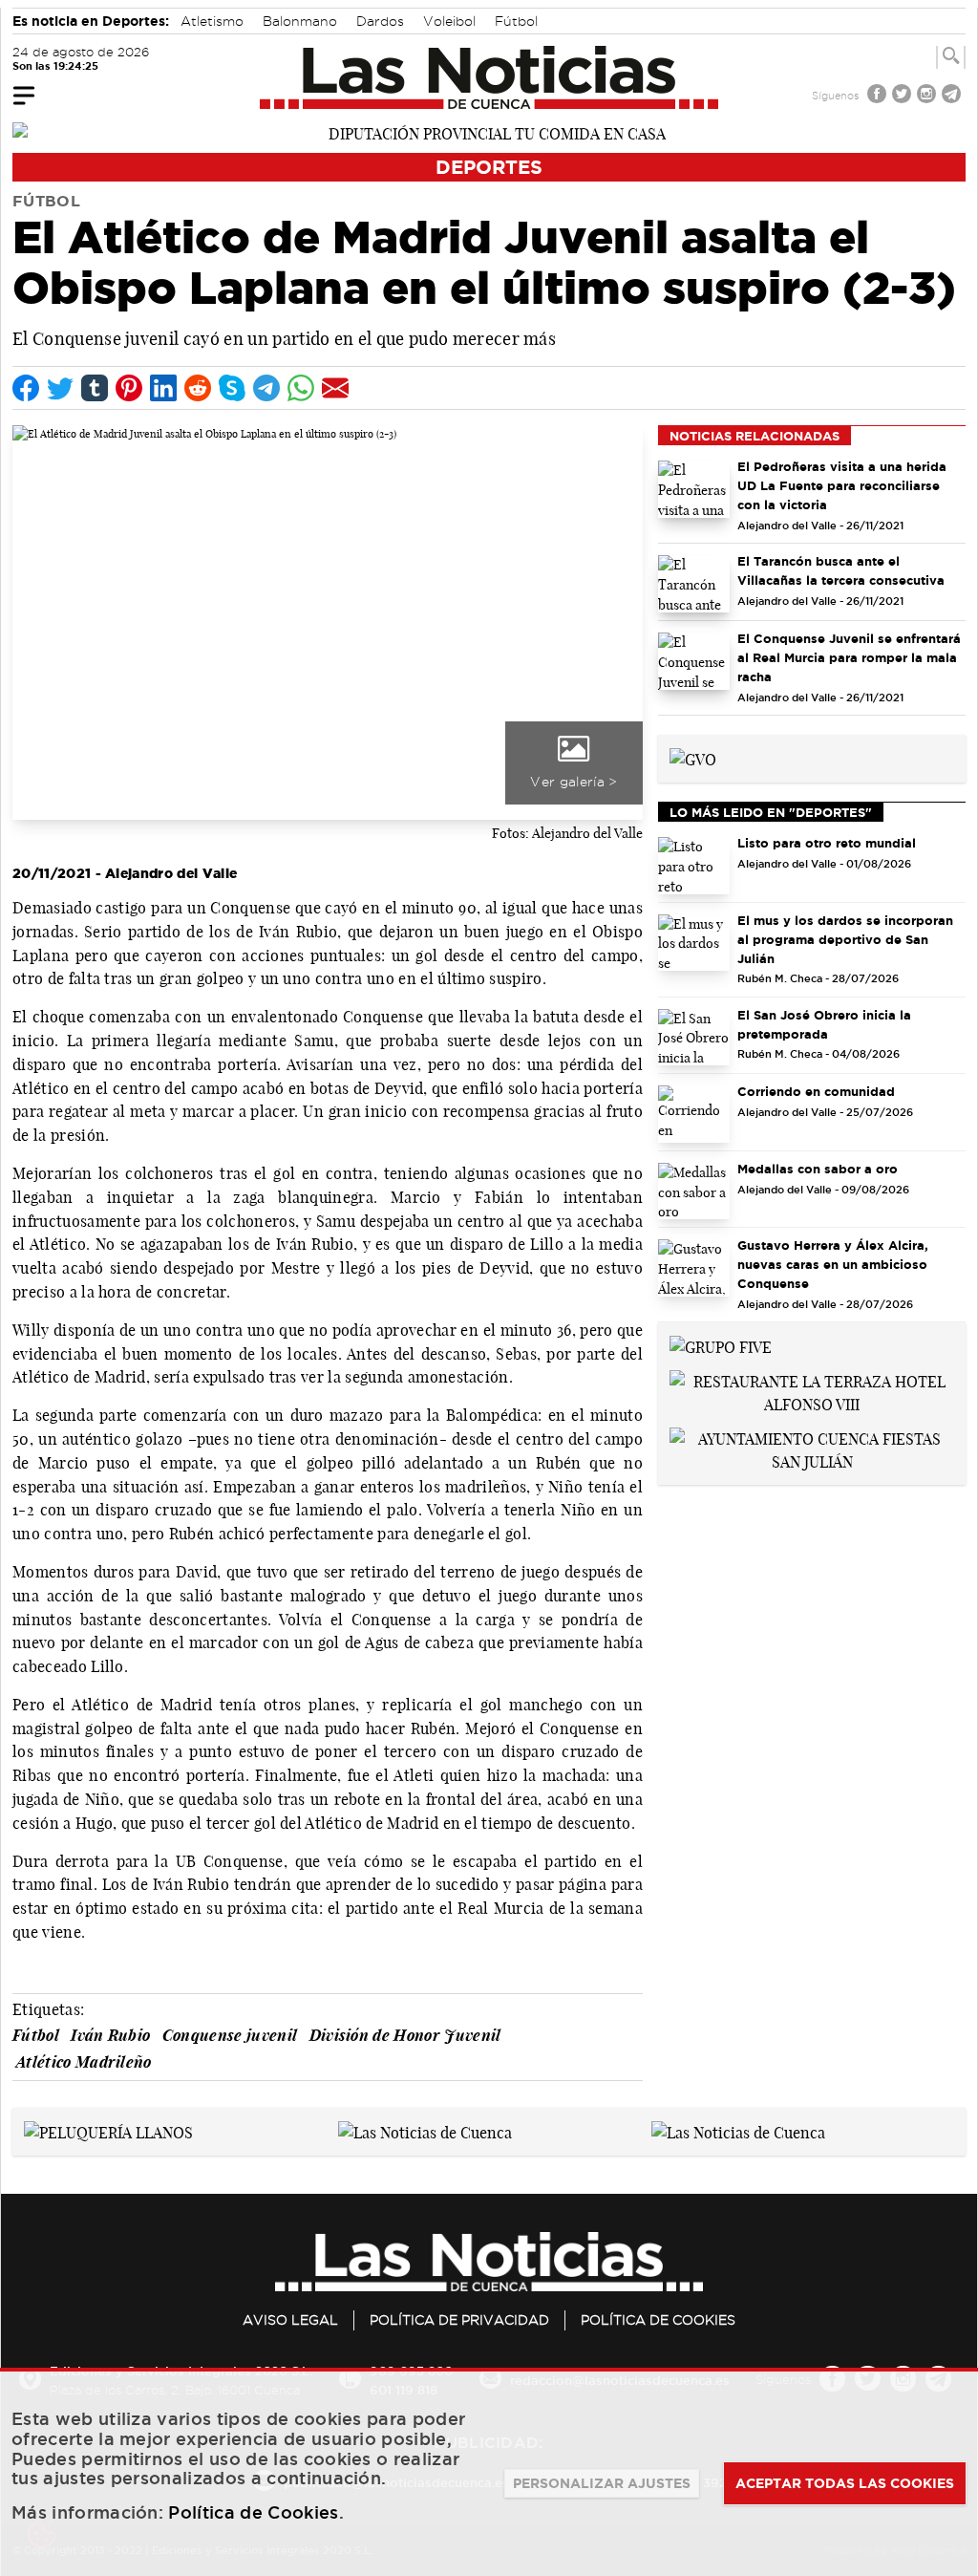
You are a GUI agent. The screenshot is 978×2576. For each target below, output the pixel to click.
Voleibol (449, 21)
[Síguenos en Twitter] (904, 96)
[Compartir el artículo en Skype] (232, 388)
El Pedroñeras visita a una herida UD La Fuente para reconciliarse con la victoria (842, 485)
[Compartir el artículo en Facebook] (26, 388)
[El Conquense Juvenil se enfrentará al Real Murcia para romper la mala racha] (694, 661)
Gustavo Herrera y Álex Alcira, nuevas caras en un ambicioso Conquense (833, 1264)
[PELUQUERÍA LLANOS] (108, 2131)
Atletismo (212, 21)
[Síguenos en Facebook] (879, 96)
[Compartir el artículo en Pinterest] (129, 388)
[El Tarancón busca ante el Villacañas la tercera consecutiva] (694, 584)
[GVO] (693, 758)
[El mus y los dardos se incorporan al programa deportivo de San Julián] (694, 943)
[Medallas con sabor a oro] (694, 1191)
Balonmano (300, 21)
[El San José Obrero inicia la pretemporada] (694, 1038)
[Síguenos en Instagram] (928, 96)
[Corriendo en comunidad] (694, 1114)
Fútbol (516, 21)
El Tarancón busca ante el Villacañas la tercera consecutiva (841, 570)
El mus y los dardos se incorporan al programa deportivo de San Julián (845, 939)
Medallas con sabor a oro (818, 1169)
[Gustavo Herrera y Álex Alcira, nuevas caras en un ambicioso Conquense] (694, 1268)
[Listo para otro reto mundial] (694, 866)
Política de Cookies (658, 2320)
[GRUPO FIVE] (721, 1345)
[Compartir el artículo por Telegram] (266, 388)
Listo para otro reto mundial (827, 843)
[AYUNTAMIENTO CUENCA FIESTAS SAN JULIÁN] (812, 1449)
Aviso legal (290, 2320)
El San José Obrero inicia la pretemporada (824, 1024)
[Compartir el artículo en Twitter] (60, 388)
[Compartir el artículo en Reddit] (198, 388)
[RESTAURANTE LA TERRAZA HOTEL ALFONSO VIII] (812, 1391)
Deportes (489, 167)
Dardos (380, 21)
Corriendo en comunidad (816, 1091)
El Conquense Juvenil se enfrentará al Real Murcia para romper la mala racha (849, 657)
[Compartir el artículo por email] (335, 388)
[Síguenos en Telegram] (953, 96)
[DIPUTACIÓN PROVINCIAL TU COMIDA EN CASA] (489, 132)
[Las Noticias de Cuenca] (489, 77)
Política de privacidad (459, 2320)
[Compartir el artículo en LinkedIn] (163, 388)
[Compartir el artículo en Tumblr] (95, 388)
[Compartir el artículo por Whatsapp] (301, 388)
